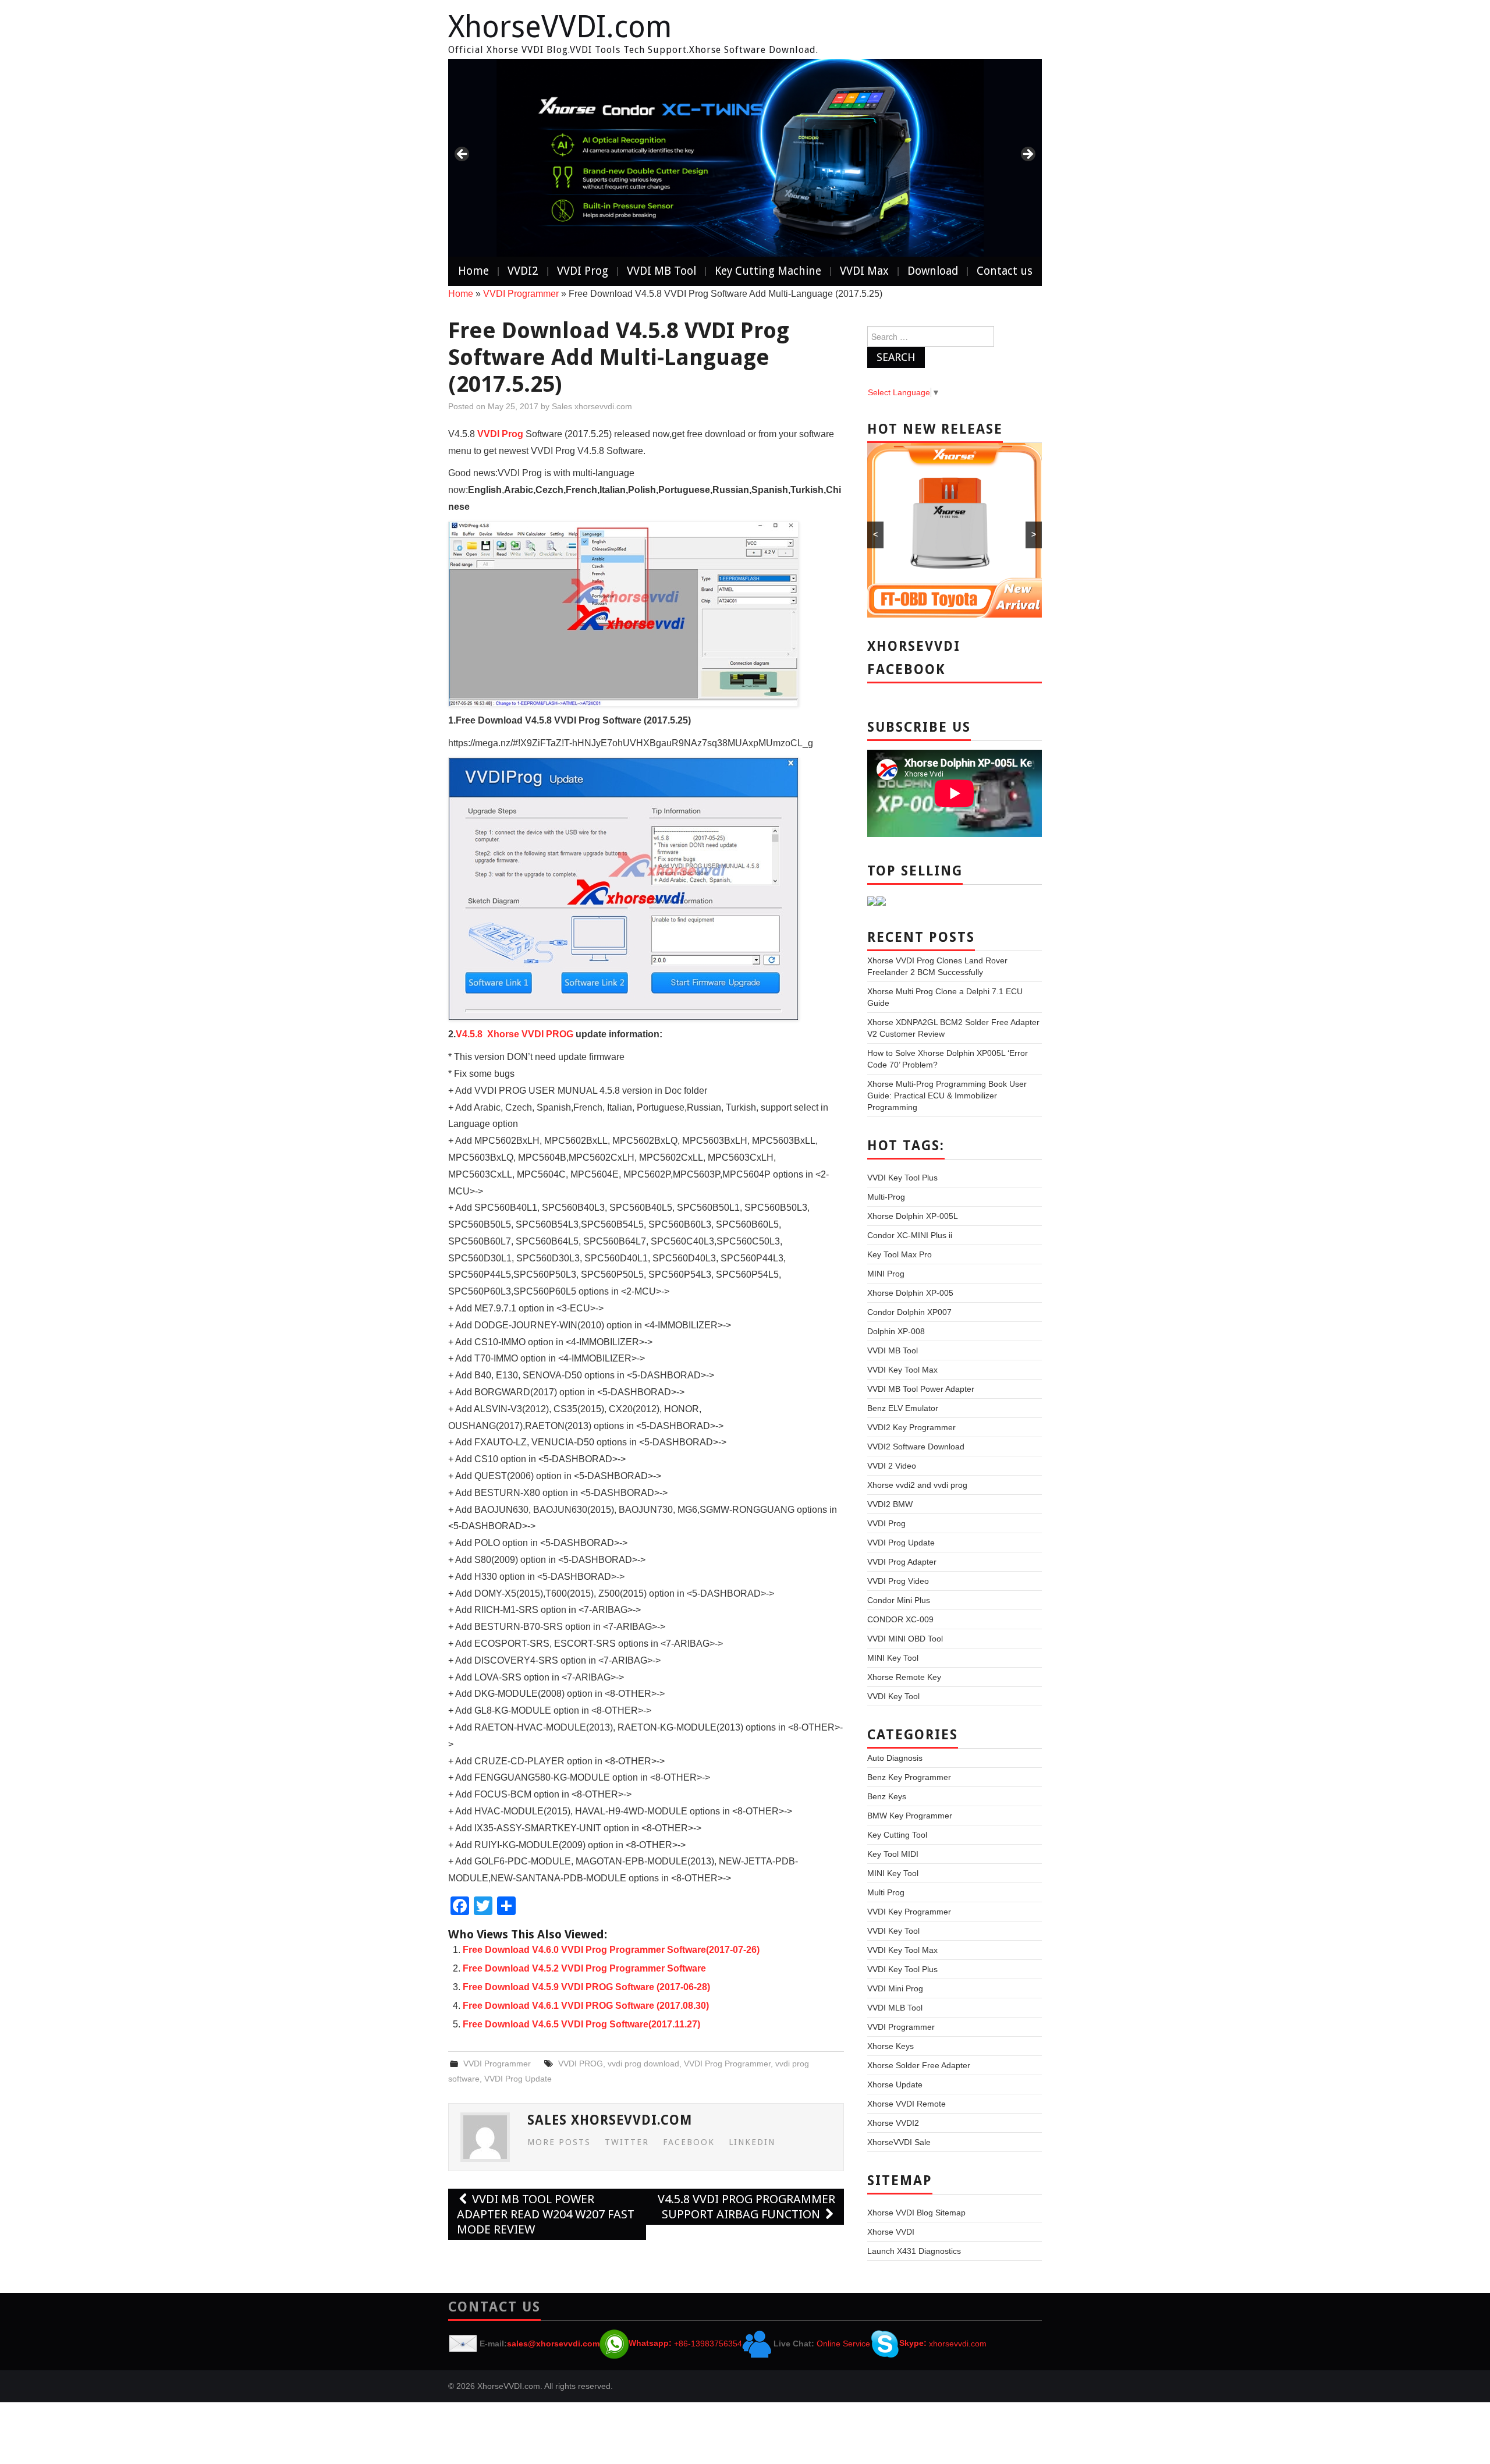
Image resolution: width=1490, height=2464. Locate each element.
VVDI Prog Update (518, 2079)
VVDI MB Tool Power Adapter (921, 1389)
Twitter (627, 2142)
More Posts (559, 2142)
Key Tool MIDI (893, 1854)
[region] (745, 158)
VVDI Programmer (521, 294)
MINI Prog (886, 1274)
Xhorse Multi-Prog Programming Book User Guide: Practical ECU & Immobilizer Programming (947, 1095)
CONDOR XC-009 (900, 1619)
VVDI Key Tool (893, 1696)
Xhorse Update (895, 2084)
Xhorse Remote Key (904, 1677)
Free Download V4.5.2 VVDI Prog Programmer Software (584, 1968)
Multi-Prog (886, 1197)
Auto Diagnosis (895, 1758)
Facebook (689, 2142)
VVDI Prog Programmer (727, 2064)
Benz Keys (887, 1796)
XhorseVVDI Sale (899, 2142)
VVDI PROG (581, 2064)
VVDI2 (523, 271)
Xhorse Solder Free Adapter (919, 2065)
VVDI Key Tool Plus (902, 1178)
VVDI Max (864, 271)
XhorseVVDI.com (560, 27)
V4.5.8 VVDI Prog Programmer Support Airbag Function (746, 2207)
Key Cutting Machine (768, 271)
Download (933, 271)
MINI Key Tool (893, 1658)
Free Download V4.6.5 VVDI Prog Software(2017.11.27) (581, 2024)
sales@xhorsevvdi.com (553, 2343)
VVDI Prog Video (898, 1581)
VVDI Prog (583, 271)
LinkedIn (752, 2142)
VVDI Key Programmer (909, 1912)
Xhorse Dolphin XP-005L (913, 1216)
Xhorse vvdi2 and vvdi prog (917, 1485)
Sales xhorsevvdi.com (592, 406)
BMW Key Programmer (910, 1816)
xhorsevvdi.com (958, 2343)
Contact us (1005, 271)
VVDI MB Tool (661, 271)
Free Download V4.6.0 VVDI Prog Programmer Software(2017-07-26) (611, 1950)
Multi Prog (886, 1892)
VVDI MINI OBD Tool (905, 1639)
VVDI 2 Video (892, 1466)
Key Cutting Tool (897, 1835)
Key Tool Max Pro (900, 1254)
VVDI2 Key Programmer (911, 1427)
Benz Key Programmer (909, 1777)
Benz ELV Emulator (903, 1408)
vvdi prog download (643, 2064)
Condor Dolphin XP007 (909, 1312)
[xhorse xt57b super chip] (745, 158)
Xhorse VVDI (891, 2232)
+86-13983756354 (708, 2343)
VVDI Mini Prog (895, 1988)
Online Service (843, 2343)
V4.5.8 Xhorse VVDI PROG (515, 1034)
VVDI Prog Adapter (902, 1562)
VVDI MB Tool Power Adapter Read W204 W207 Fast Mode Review (546, 2214)
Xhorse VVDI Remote (907, 2104)
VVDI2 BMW (890, 1504)
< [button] (463, 155)
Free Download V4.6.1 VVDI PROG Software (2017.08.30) (586, 2006)
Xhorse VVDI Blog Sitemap (916, 2213)
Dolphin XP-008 (896, 1331)
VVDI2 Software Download (916, 1447)
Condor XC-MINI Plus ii (910, 1235)
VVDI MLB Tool (895, 2008)
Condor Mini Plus (899, 1600)
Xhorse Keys (891, 2046)
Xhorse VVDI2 (893, 2123)
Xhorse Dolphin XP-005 (910, 1293)
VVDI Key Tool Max (902, 1370)
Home (473, 271)
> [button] (1027, 155)
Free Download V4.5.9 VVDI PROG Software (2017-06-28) (586, 1987)
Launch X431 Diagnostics (914, 2251)
